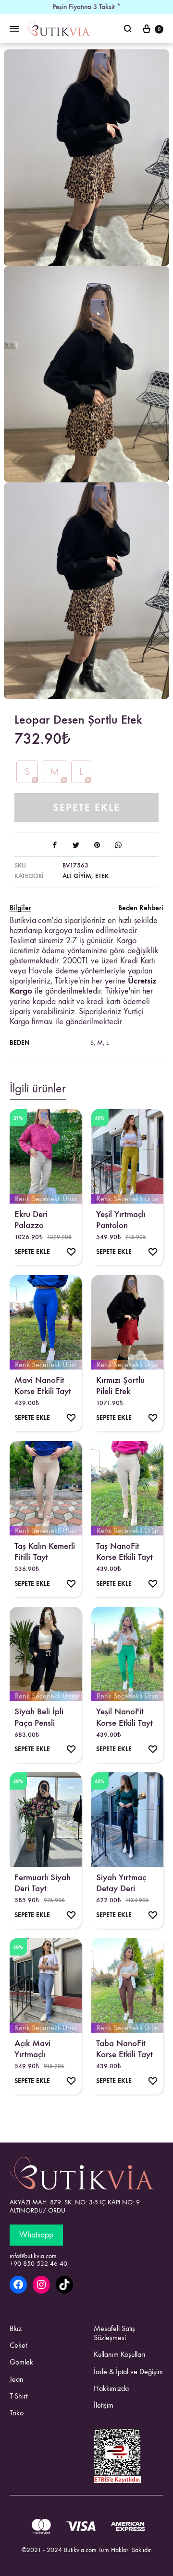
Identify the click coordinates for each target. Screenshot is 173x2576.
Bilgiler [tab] (20, 907)
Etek (102, 876)
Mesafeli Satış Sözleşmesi (114, 2333)
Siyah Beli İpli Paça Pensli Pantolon (39, 1717)
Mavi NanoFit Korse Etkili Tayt (43, 1385)
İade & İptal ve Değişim (128, 2371)
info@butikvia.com (33, 2256)
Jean (17, 2379)
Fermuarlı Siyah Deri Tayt (43, 1883)
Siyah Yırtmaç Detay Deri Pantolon (121, 1883)
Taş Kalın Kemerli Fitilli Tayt (45, 1551)
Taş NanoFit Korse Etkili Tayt (124, 1551)
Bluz (16, 2328)
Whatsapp (36, 2235)
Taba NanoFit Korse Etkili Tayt (124, 2049)
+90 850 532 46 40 (38, 2264)
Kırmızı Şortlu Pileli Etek (120, 1385)
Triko (17, 2413)
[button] (27, 772)
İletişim (104, 2405)
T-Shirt (19, 2396)
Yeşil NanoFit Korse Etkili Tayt (124, 1717)
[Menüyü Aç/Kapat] (14, 29)
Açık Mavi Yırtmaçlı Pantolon (32, 2049)
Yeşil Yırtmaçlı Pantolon (121, 1219)
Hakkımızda (111, 2388)
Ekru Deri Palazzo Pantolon (31, 1219)
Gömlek (21, 2362)
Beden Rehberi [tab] (141, 907)
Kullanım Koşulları (119, 2354)
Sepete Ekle (86, 807)
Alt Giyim (77, 876)
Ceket (18, 2345)
